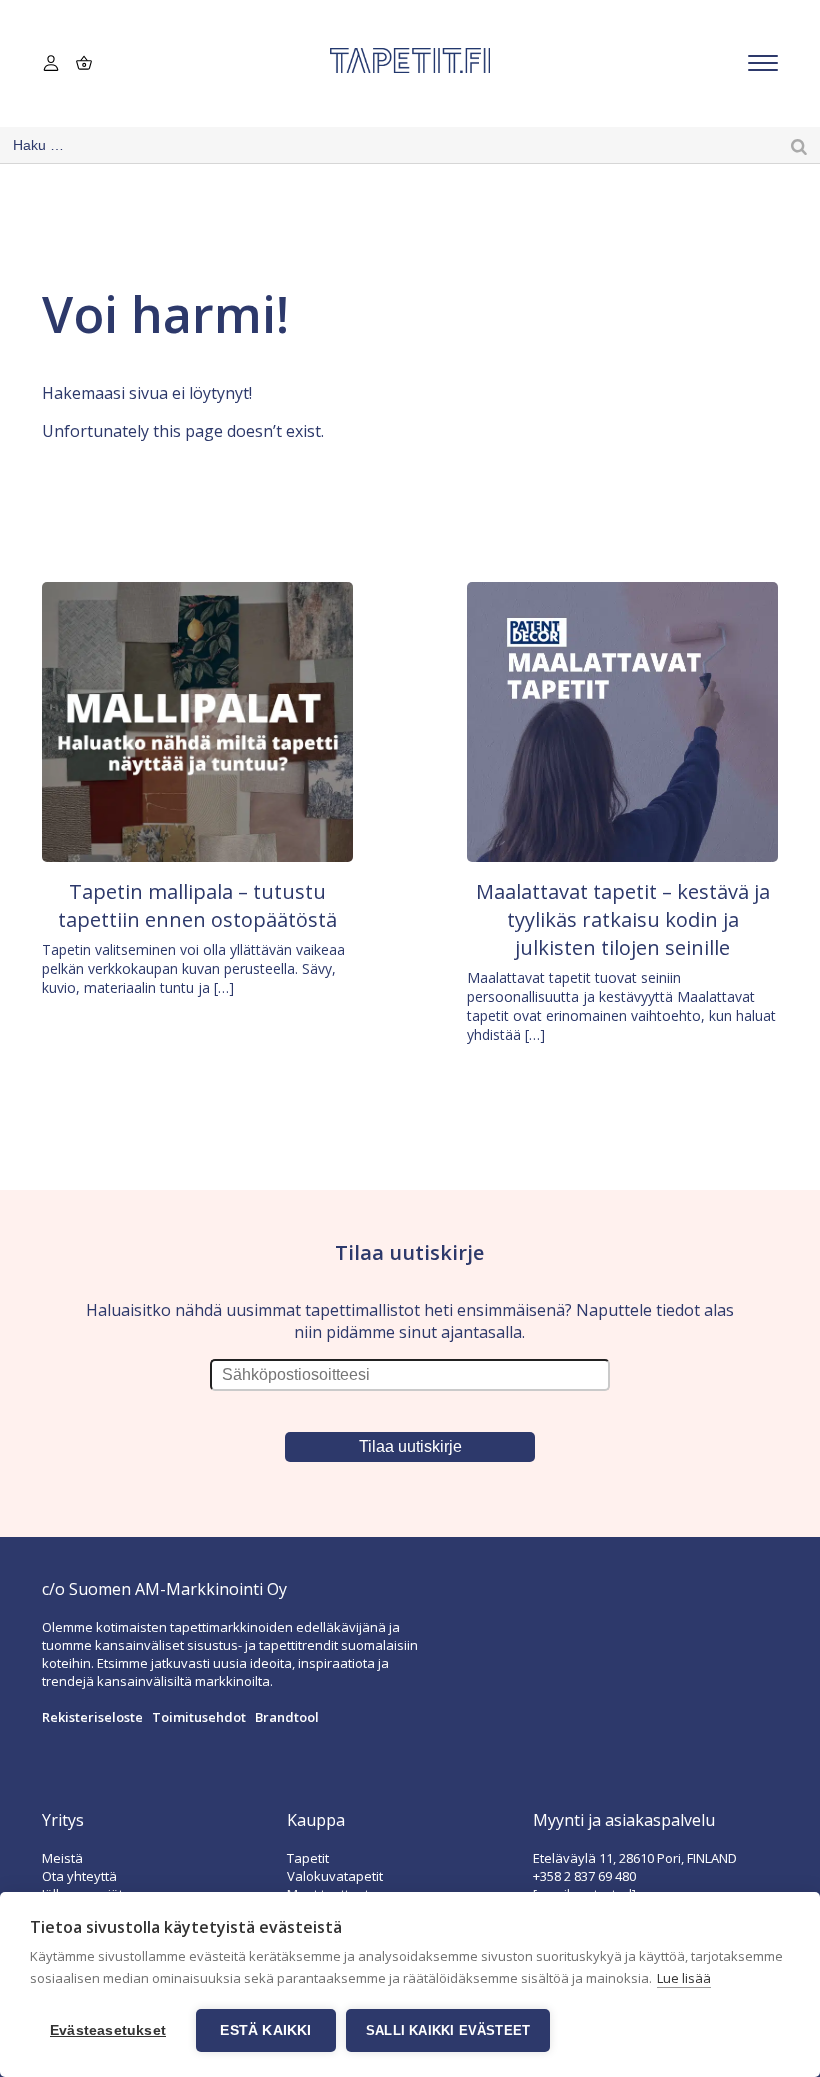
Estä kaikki (265, 2030)
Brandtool (287, 1717)
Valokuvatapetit (335, 1876)
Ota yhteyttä (79, 1876)
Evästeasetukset (108, 2030)
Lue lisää (684, 1978)
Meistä (62, 1858)
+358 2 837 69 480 (584, 1876)
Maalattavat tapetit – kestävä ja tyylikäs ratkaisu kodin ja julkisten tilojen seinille (623, 919)
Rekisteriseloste (92, 1717)
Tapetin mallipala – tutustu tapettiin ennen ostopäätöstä (197, 905)
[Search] (799, 145)
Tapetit (308, 1858)
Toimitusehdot (199, 1717)
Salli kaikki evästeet (448, 2030)
